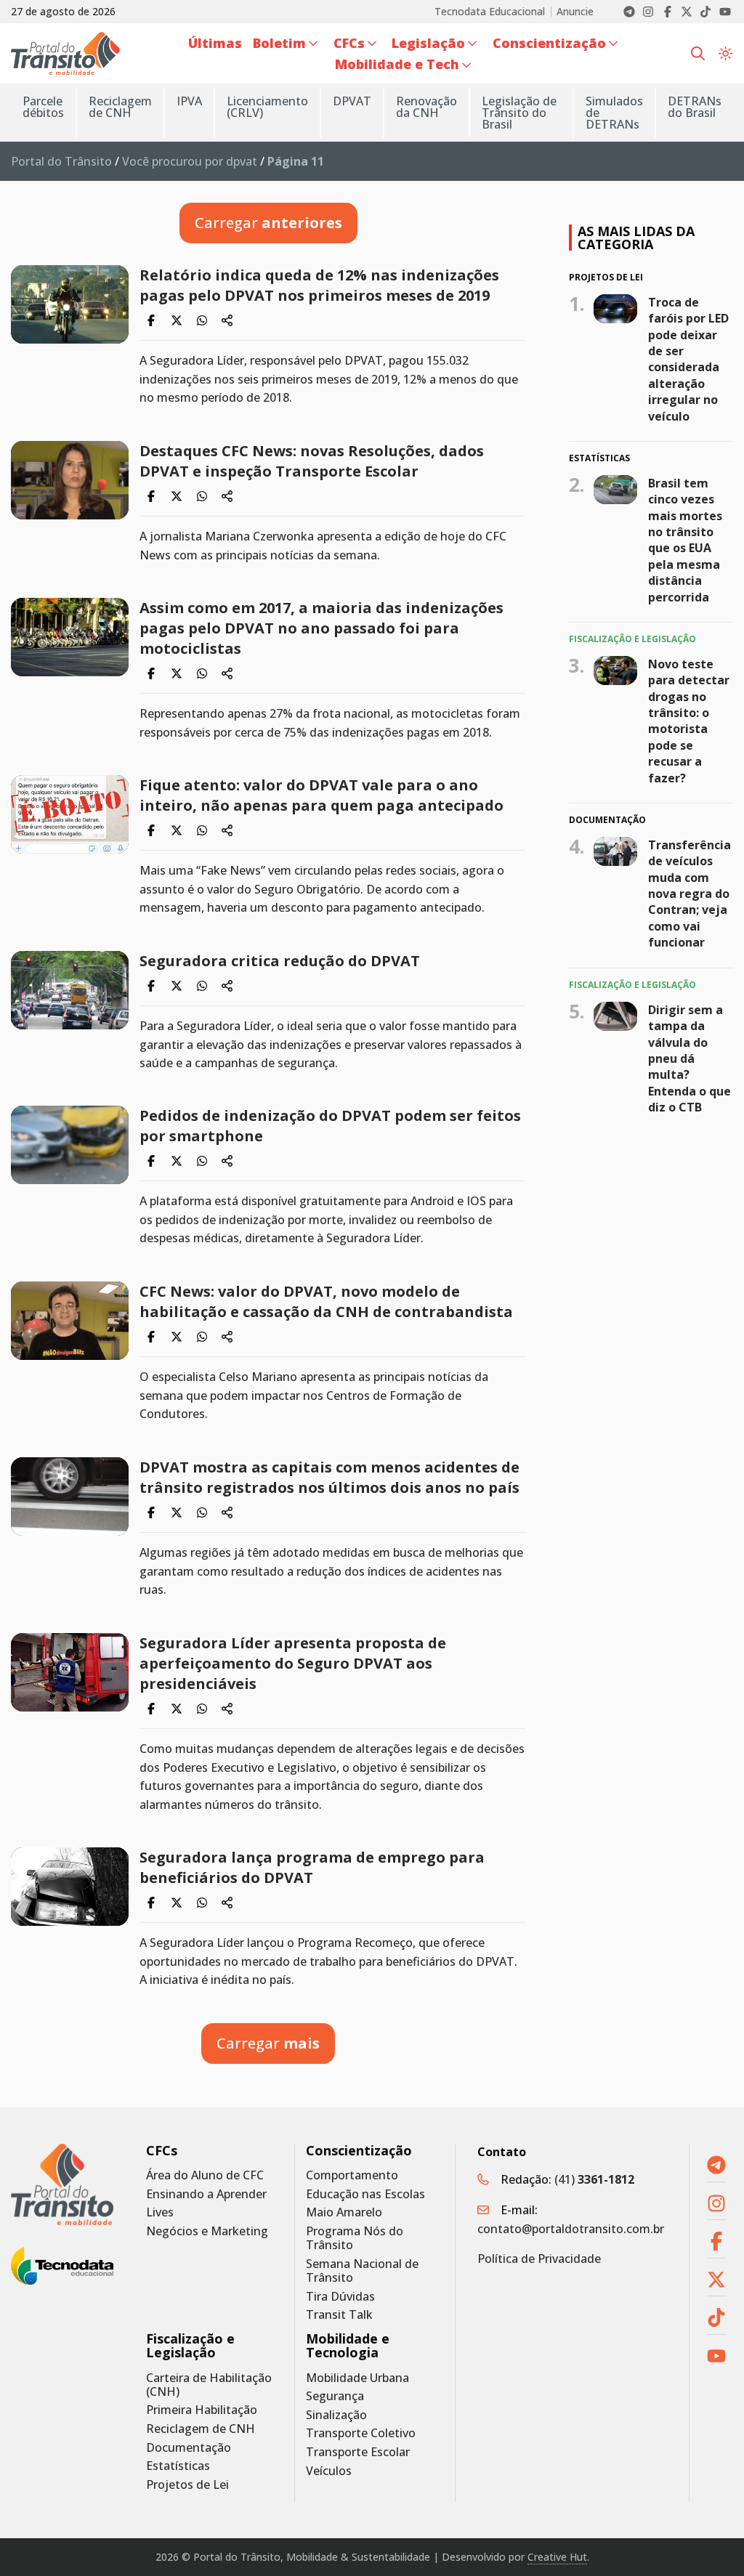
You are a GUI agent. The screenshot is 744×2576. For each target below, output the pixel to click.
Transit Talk (339, 2315)
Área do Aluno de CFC (205, 2175)
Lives (160, 2212)
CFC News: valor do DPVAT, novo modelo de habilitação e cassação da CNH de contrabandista (326, 1301)
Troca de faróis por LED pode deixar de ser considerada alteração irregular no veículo (688, 359)
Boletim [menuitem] (279, 43)
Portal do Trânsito (61, 161)
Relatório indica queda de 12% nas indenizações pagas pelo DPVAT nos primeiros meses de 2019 (319, 285)
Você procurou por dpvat (190, 161)
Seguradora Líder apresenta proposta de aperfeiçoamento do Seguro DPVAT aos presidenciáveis (293, 1663)
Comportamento (352, 2175)
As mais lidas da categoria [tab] (636, 238)
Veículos (329, 2471)
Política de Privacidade (539, 2259)
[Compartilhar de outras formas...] (227, 320)
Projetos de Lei (187, 2485)
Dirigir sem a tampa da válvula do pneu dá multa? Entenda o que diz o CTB (690, 1058)
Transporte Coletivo (361, 2433)
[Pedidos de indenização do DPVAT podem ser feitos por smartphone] (70, 1145)
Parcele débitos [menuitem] (43, 107)
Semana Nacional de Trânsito (362, 2271)
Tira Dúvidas (340, 2297)
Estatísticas (178, 2466)
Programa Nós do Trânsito (355, 2238)
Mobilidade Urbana (357, 2378)
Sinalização (336, 2415)
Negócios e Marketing (207, 2231)
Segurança (335, 2396)
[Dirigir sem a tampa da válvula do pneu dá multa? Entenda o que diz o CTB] (615, 1016)
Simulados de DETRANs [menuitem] (614, 113)
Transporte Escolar (358, 2452)
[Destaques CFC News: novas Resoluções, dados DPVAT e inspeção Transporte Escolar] (70, 480)
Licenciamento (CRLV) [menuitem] (267, 107)
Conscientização (359, 2151)
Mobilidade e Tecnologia (348, 2346)
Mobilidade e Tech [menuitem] (397, 64)
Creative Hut (557, 2557)
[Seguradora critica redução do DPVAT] (70, 990)
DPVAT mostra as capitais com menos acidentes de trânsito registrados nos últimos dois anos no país (329, 1477)
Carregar (268, 223)
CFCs (162, 2151)
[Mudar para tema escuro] (725, 53)
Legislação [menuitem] (428, 43)
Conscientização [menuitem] (549, 43)
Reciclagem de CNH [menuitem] (120, 107)
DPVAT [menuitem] (352, 101)
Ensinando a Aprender (206, 2194)
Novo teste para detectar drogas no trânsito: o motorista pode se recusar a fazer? (689, 721)
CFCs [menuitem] (349, 43)
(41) (594, 2179)
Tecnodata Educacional (490, 12)
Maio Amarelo (344, 2212)
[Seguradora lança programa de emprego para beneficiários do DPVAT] (70, 1887)
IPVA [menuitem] (189, 101)
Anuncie (575, 12)
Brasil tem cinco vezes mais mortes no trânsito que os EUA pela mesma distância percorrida (685, 540)
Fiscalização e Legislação (190, 2346)
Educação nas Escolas (365, 2194)
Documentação (189, 2448)
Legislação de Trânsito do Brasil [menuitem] (519, 113)
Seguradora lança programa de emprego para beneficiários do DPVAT (312, 1867)
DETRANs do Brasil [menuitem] (695, 107)
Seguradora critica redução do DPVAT (280, 961)
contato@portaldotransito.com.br (571, 2229)
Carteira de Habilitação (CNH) (209, 2385)
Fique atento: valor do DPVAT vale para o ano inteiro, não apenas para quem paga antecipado (322, 795)
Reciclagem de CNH (201, 2429)
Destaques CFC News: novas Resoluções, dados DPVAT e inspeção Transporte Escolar (312, 461)
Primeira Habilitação (202, 2410)
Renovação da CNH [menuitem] (426, 107)
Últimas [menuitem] (215, 43)
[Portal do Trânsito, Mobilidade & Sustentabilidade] (62, 2184)
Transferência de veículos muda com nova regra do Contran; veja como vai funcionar (690, 894)
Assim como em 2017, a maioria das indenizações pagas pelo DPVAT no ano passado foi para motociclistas (322, 628)
